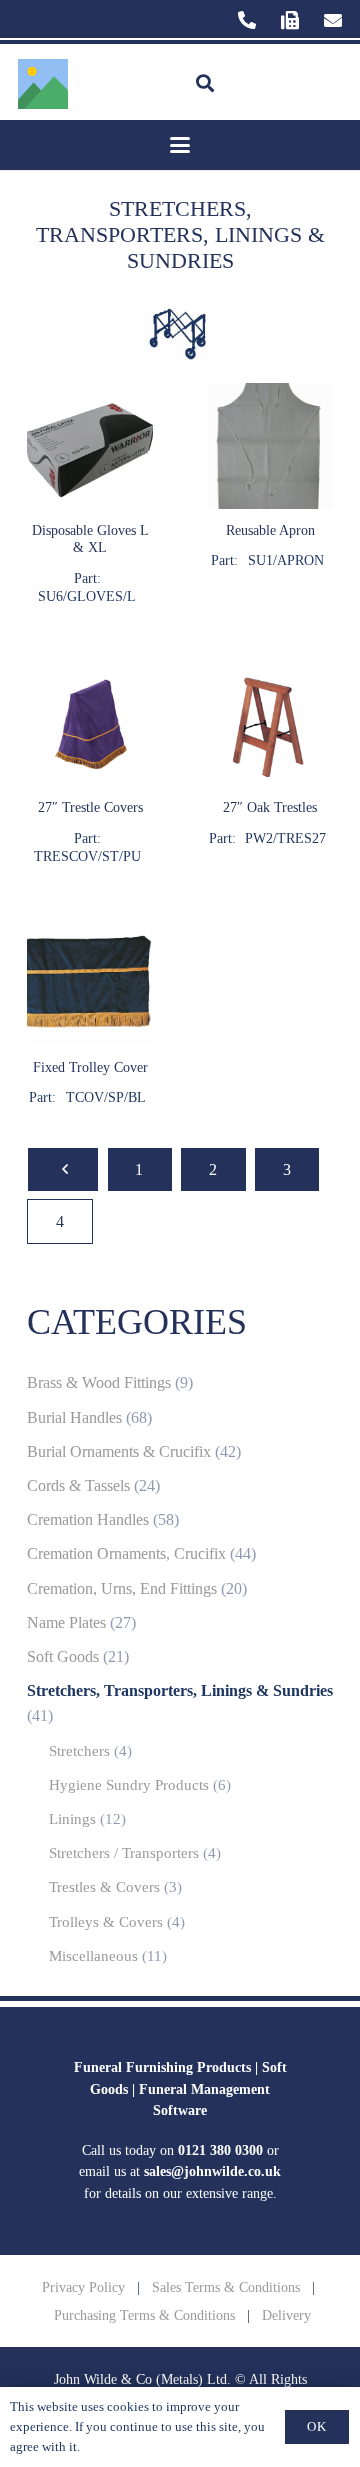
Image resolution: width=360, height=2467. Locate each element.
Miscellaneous (93, 1956)
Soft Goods (63, 1657)
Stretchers (79, 1751)
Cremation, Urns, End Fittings (122, 1589)
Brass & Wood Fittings (99, 1383)
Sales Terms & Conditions (226, 2287)
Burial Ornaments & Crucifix (119, 1452)
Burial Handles (74, 1418)
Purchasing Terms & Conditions (144, 2315)
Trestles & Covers (104, 1887)
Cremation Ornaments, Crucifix (126, 1554)
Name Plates (66, 1623)
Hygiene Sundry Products (129, 1785)
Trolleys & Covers (106, 1922)
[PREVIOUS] (63, 1169)
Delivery (286, 2315)
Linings (72, 1819)
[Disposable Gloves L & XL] (90, 494)
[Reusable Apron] (270, 494)
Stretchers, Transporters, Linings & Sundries (180, 1691)
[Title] (43, 84)
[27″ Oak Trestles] (270, 763)
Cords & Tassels (78, 1486)
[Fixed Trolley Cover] (90, 1013)
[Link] (247, 20)
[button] (205, 84)
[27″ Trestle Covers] (90, 763)
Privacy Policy (83, 2287)
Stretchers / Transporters (124, 1853)
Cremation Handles (88, 1520)
